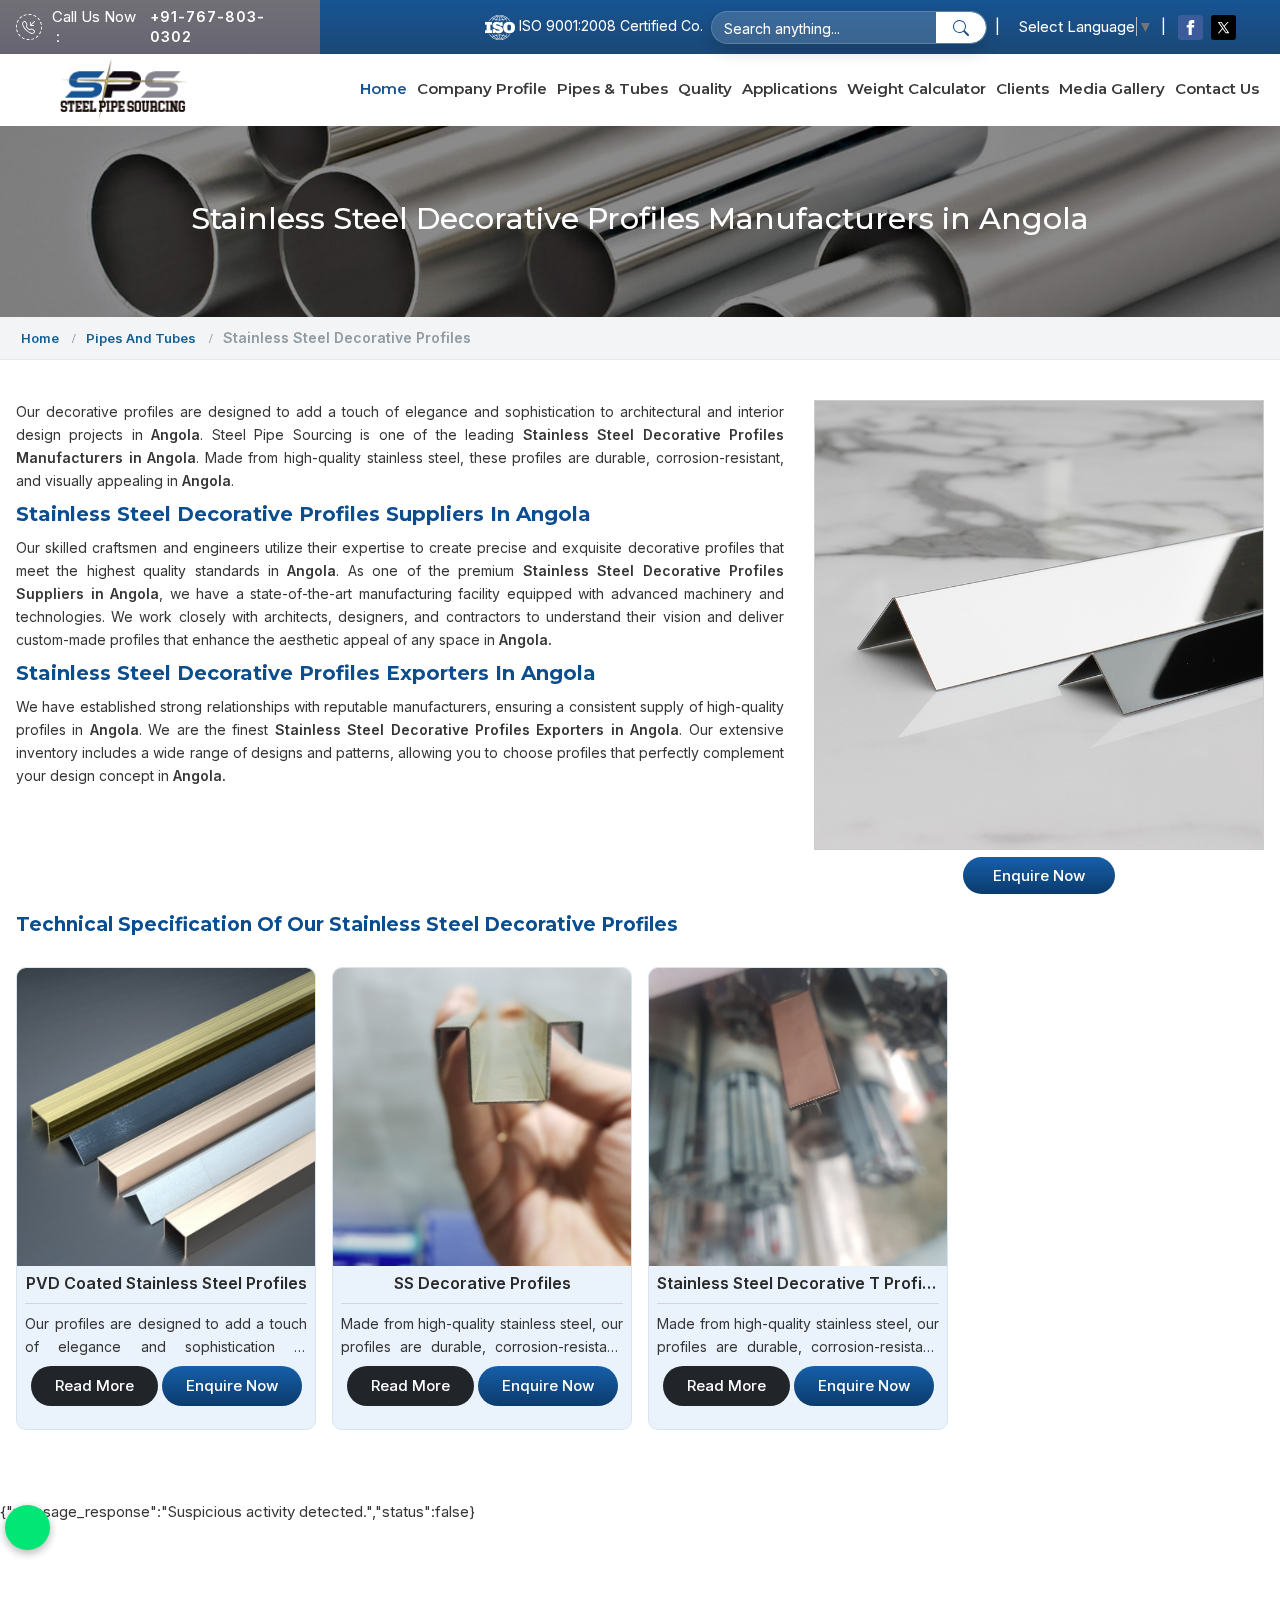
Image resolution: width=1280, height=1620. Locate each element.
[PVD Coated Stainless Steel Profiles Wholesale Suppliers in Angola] (166, 1117)
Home (383, 88)
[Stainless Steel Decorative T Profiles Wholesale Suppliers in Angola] (798, 1117)
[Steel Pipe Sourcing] (123, 89)
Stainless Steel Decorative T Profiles (798, 1283)
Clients (1022, 88)
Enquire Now (232, 1385)
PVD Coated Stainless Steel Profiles (166, 1283)
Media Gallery (1112, 88)
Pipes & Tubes (612, 88)
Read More (94, 1385)
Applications (789, 88)
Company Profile (482, 88)
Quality (705, 88)
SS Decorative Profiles (482, 1283)
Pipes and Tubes (141, 338)
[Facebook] (1190, 27)
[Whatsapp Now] (27, 1527)
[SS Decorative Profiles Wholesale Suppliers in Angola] (482, 1117)
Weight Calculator (916, 88)
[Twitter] (1223, 27)
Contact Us (1217, 88)
